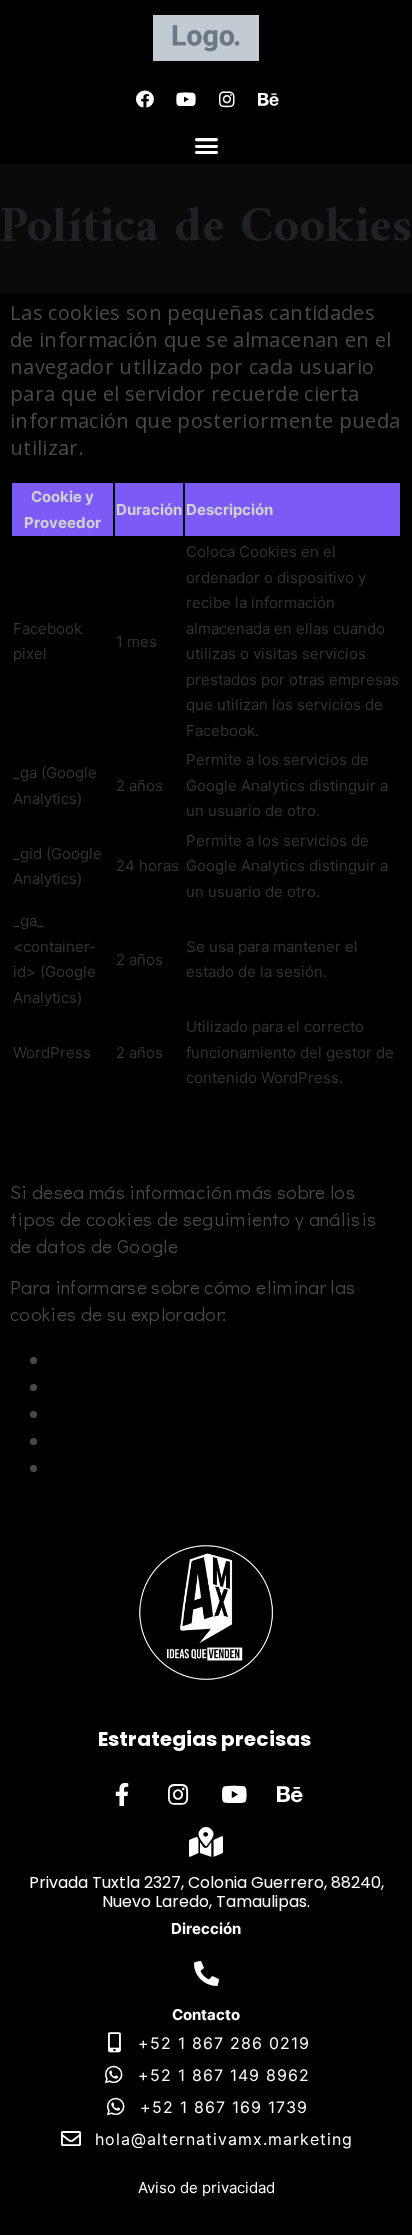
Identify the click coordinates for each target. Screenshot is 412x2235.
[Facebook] (145, 99)
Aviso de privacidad (206, 2187)
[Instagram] (227, 99)
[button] (206, 146)
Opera (76, 1467)
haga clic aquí (242, 1245)
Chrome (82, 1386)
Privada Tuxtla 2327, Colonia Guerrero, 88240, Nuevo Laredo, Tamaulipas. (206, 1892)
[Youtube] (186, 99)
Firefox (79, 1359)
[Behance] (268, 99)
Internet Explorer (122, 1413)
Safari (76, 1440)
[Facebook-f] (122, 1794)
